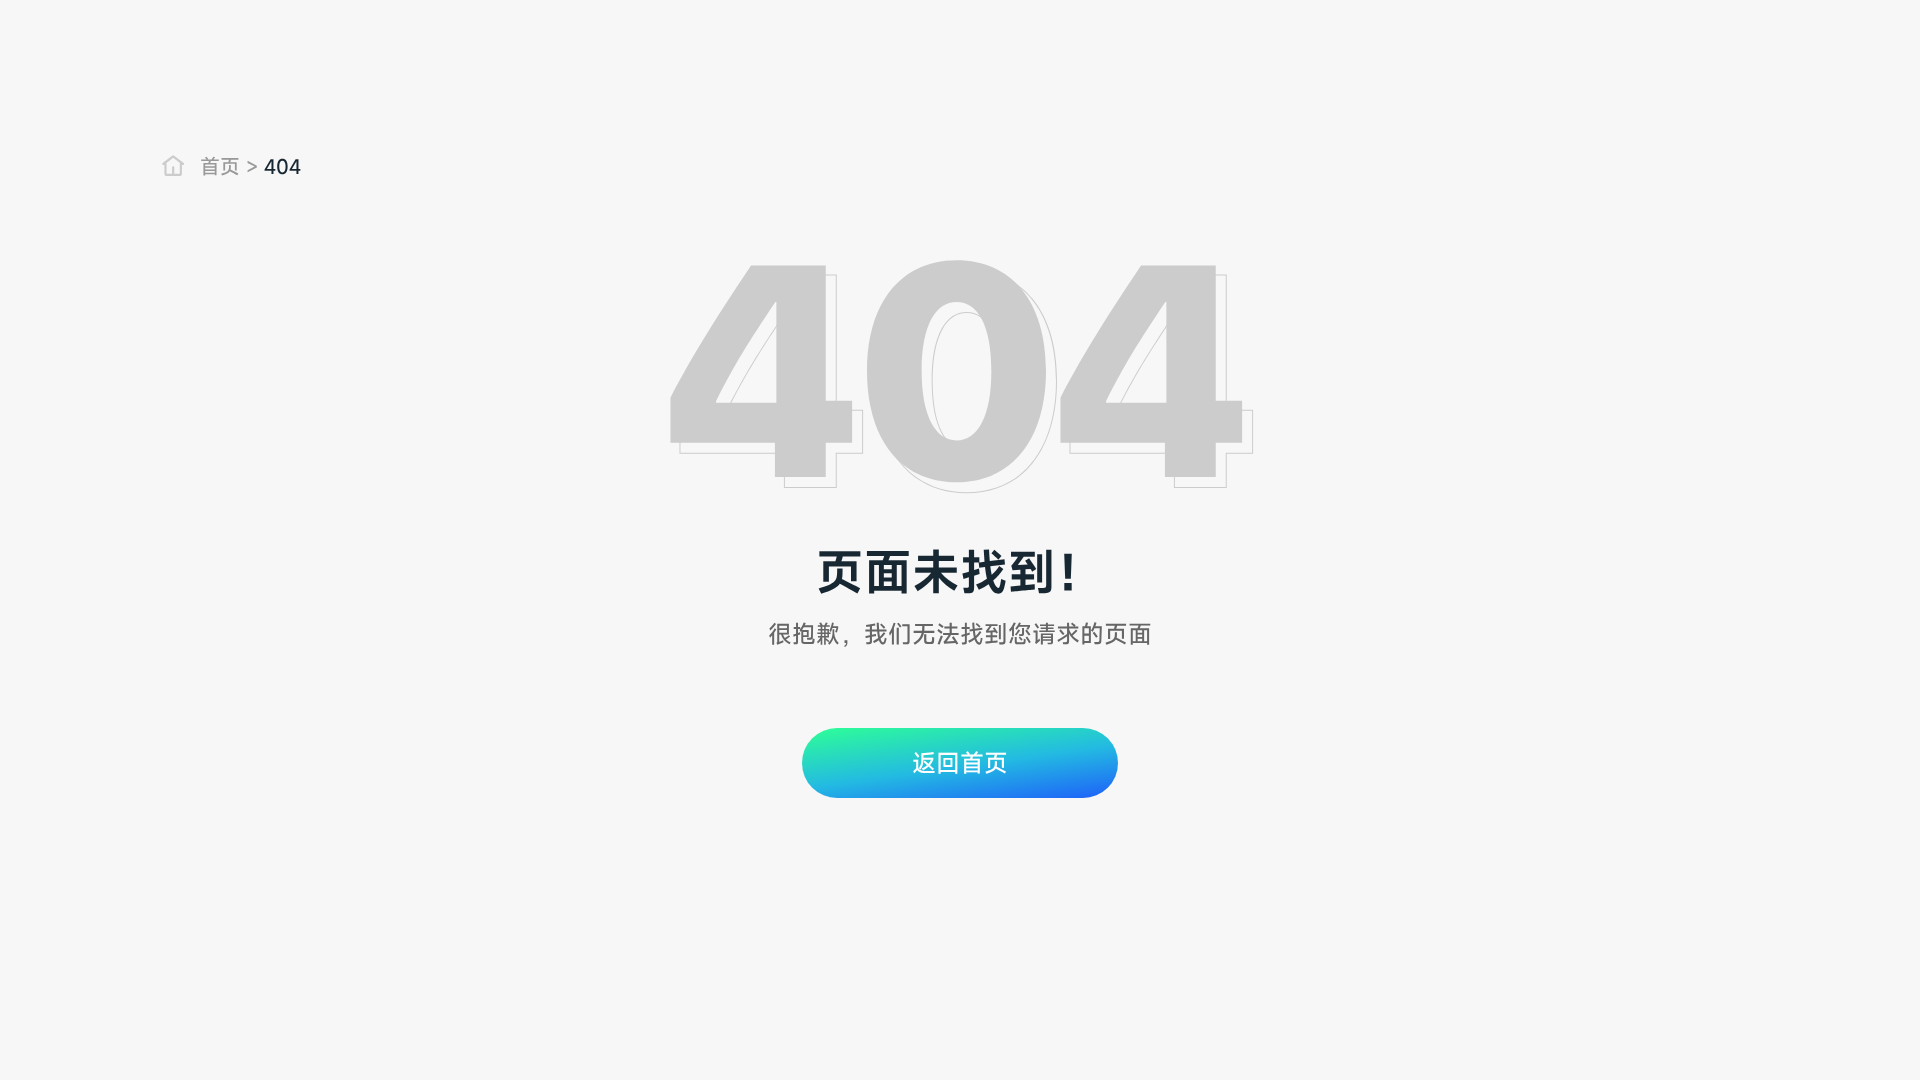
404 (282, 167)
